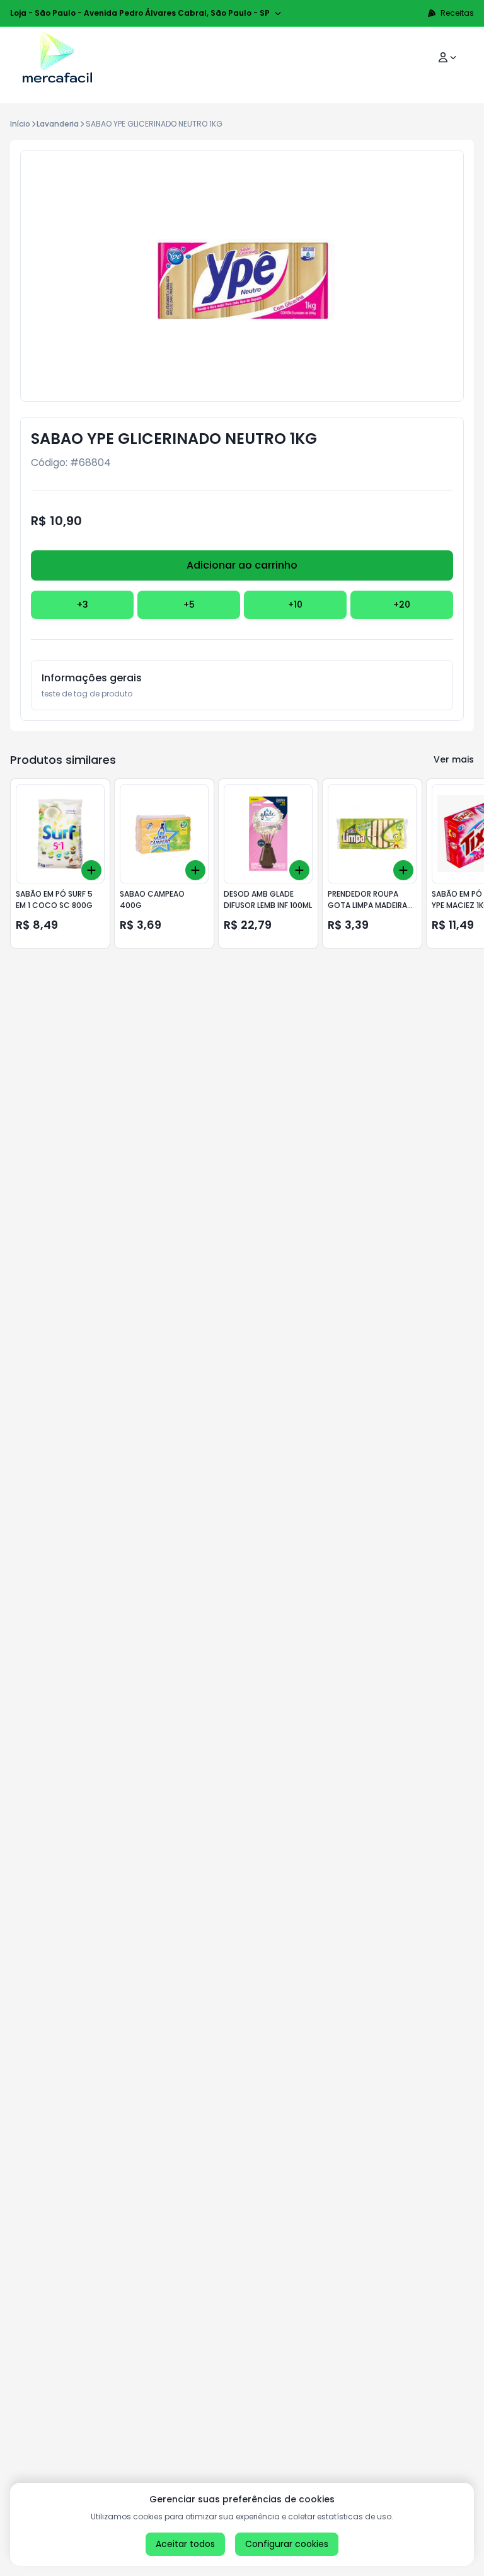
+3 (83, 604)
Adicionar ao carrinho (242, 565)
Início (20, 124)
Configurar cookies (287, 2544)
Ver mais (454, 759)
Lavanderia (58, 124)
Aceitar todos (185, 2544)
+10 (295, 604)
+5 (189, 604)
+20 (402, 604)
